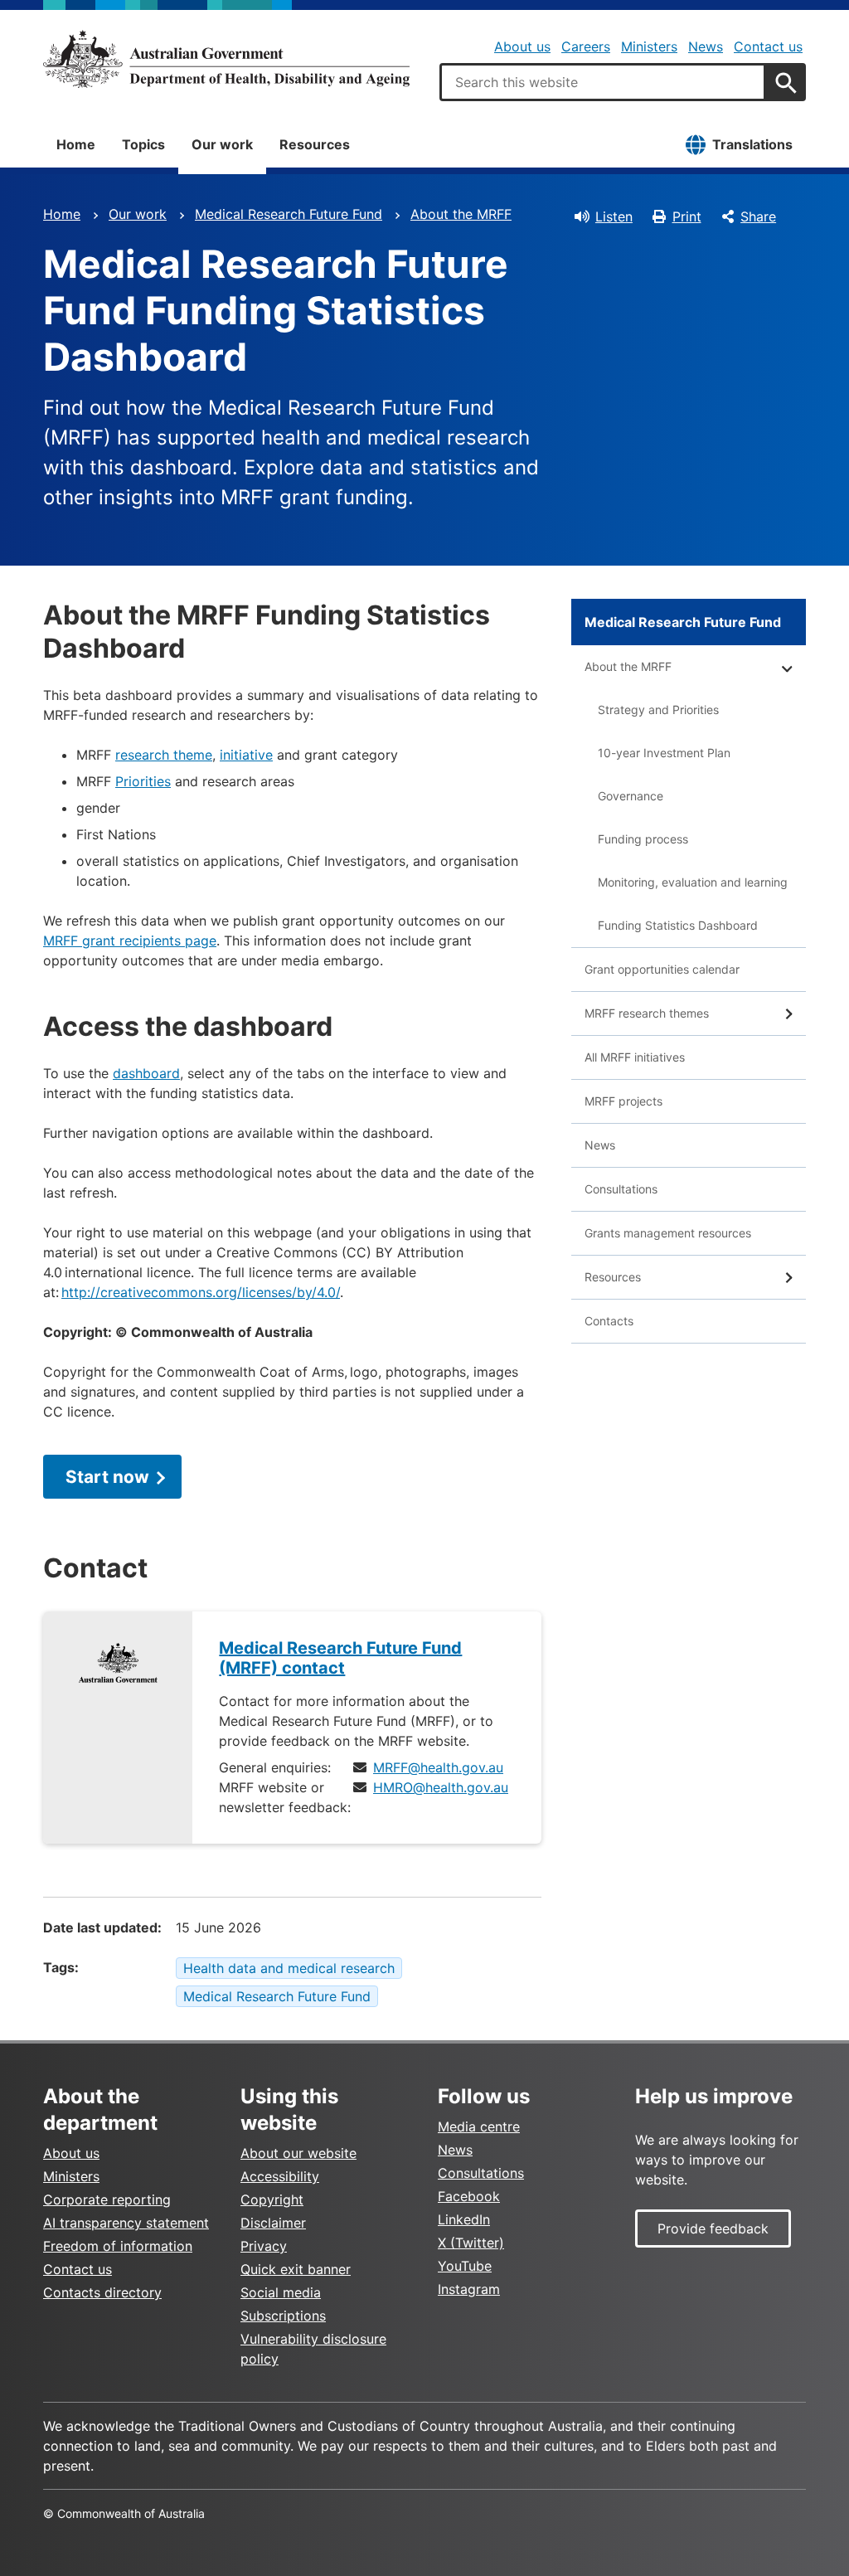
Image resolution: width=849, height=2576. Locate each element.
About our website (298, 2153)
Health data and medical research (289, 1968)
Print (687, 216)
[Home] (226, 59)
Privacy (264, 2246)
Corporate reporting (107, 2199)
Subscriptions (283, 2316)
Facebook (469, 2196)
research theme (164, 755)
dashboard (146, 1073)
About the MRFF (461, 214)
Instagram (469, 2289)
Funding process (643, 839)
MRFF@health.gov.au (438, 1767)
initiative (246, 755)
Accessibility (280, 2176)
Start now (107, 1477)
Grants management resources (668, 1233)
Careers (586, 46)
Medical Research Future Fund (289, 214)
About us (522, 46)
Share (758, 216)
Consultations (621, 1189)
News (706, 46)
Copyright (272, 2199)
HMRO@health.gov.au (441, 1787)
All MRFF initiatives (635, 1057)
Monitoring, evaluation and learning (693, 882)
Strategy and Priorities (658, 710)
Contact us (768, 46)
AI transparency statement (126, 2223)
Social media (281, 2292)
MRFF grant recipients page (130, 940)
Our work (222, 144)
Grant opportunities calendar (662, 969)
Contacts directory (102, 2292)
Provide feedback (713, 2228)
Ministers (649, 46)
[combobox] (603, 82)
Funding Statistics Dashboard (678, 925)
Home (76, 144)
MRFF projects (623, 1101)
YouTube (465, 2266)
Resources (315, 144)
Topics (143, 144)
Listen (614, 216)
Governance (631, 796)
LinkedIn (464, 2219)
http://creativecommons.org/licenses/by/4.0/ (201, 1292)
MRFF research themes (647, 1013)
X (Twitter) (471, 2243)
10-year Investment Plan (664, 753)
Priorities (143, 781)
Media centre (479, 2126)
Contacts (609, 1321)
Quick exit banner (296, 2269)
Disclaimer (273, 2223)
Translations (752, 144)
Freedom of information (118, 2246)
